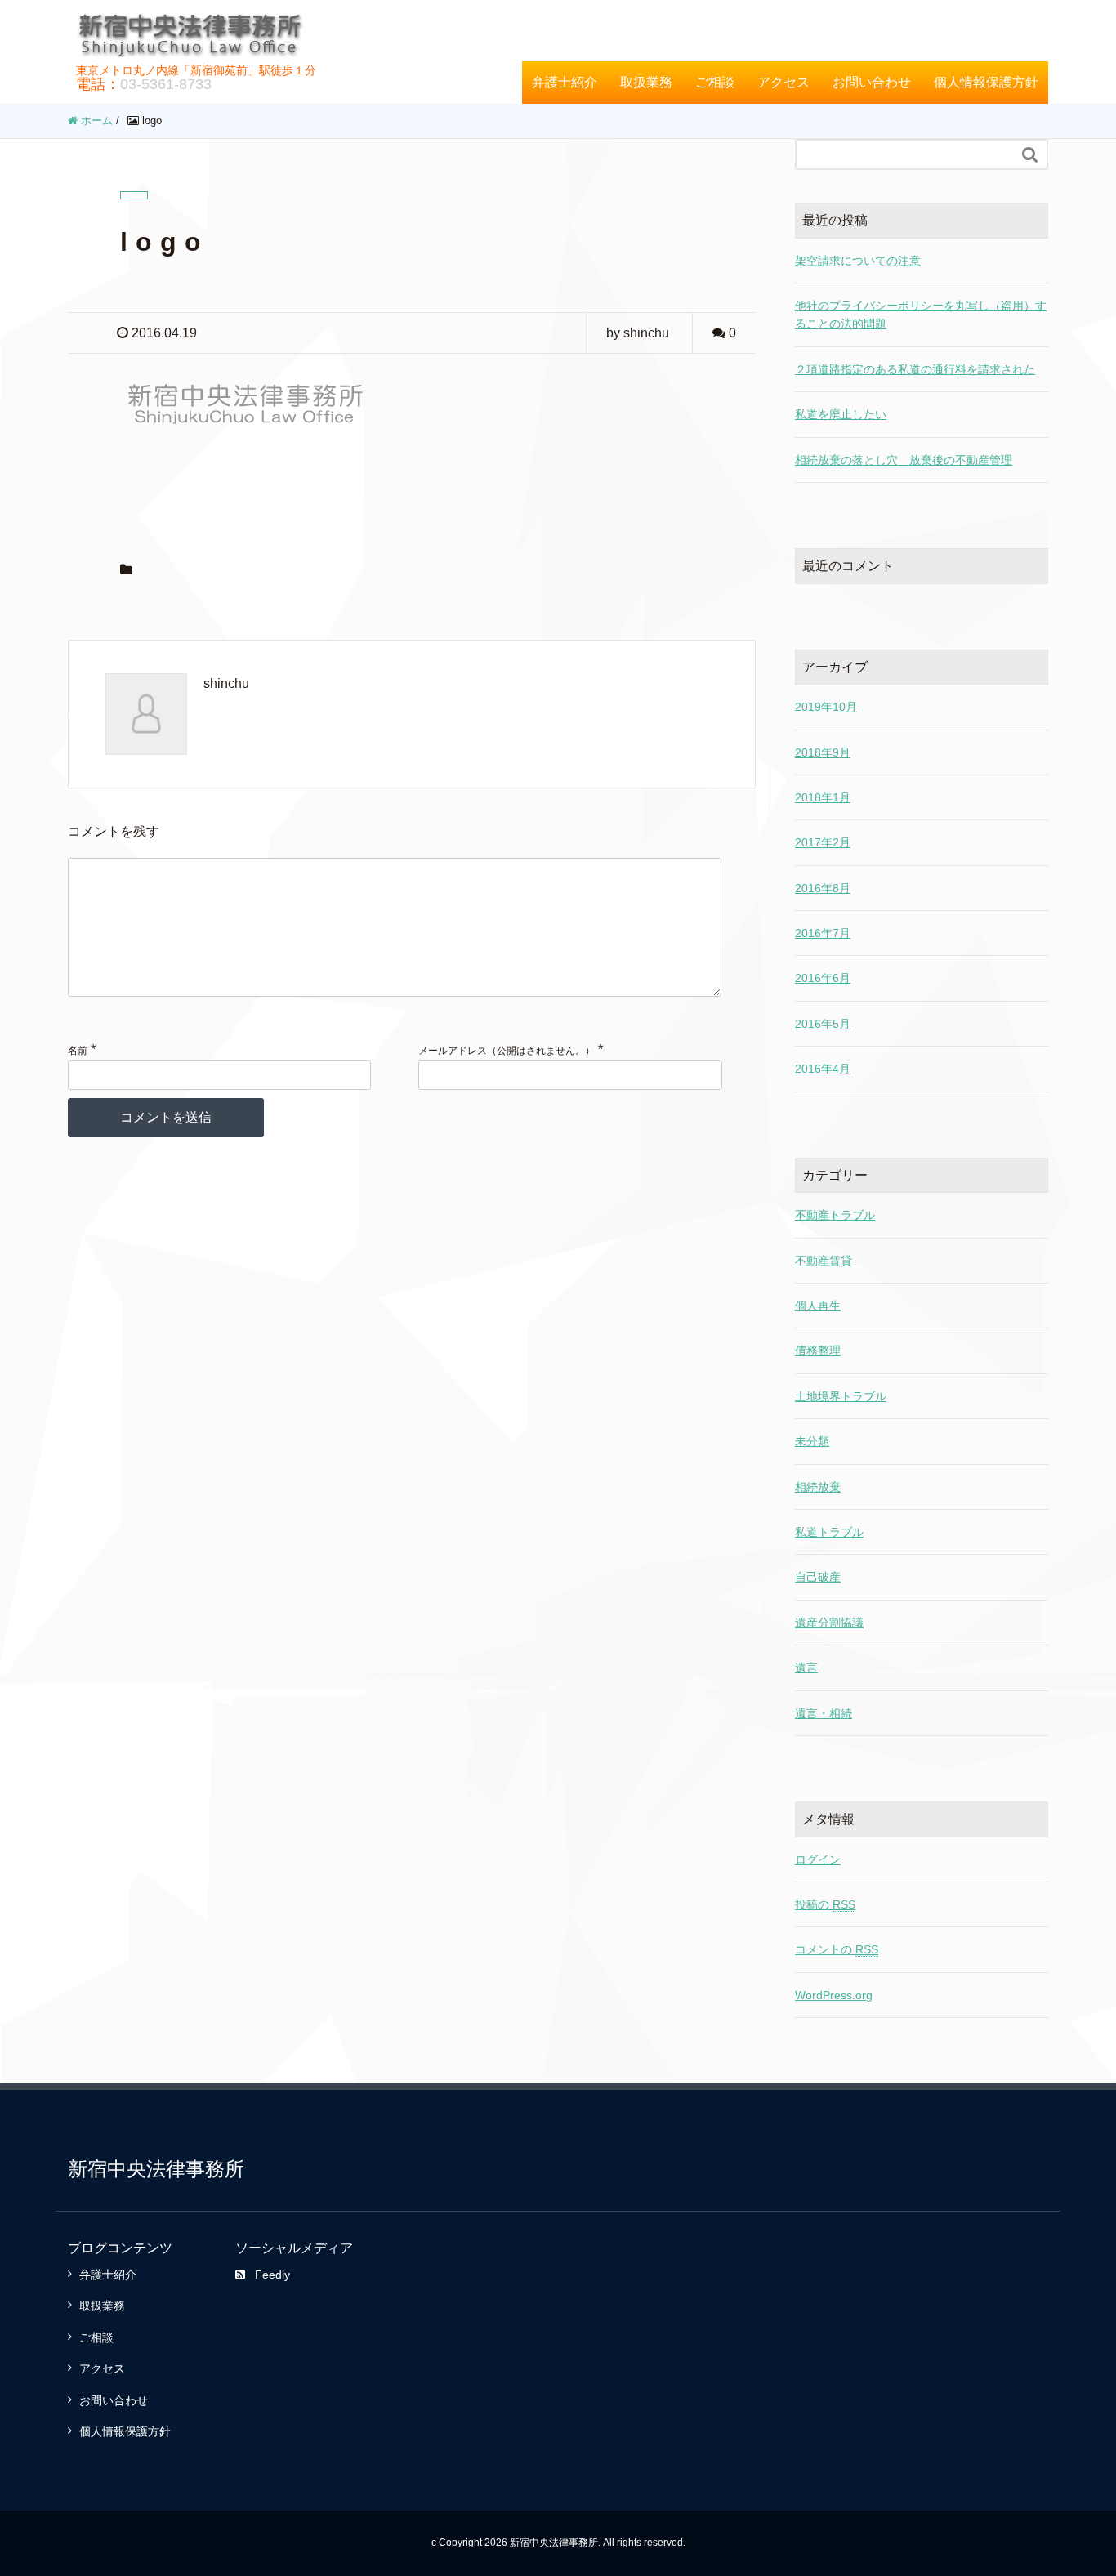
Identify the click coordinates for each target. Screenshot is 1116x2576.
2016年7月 (823, 933)
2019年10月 (826, 707)
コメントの (837, 1949)
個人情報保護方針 (986, 82)
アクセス (783, 82)
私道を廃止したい (841, 414)
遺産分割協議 (829, 1623)
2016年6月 (823, 978)
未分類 (812, 1441)
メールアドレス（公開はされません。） (507, 1051)
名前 (78, 1051)
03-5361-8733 (166, 84)
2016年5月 (823, 1024)
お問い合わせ (872, 82)
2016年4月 (823, 1069)
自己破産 (818, 1577)
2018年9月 (823, 752)
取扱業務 (646, 82)
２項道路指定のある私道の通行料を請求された (915, 369)
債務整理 (818, 1351)
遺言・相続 (824, 1713)
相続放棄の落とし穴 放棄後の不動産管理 (904, 460)
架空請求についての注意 (858, 261)
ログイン (818, 1859)
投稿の (825, 1904)
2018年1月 (823, 797)
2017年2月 (823, 842)
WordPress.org (834, 1995)
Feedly (272, 2275)
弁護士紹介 (565, 82)
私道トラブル (829, 1532)
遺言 (806, 1667)
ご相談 (715, 82)
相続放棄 (818, 1487)
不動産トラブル (835, 1215)
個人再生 (818, 1306)
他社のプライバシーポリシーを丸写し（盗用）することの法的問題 (921, 315)
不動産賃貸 (824, 1261)
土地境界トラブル (841, 1396)
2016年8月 (823, 888)
